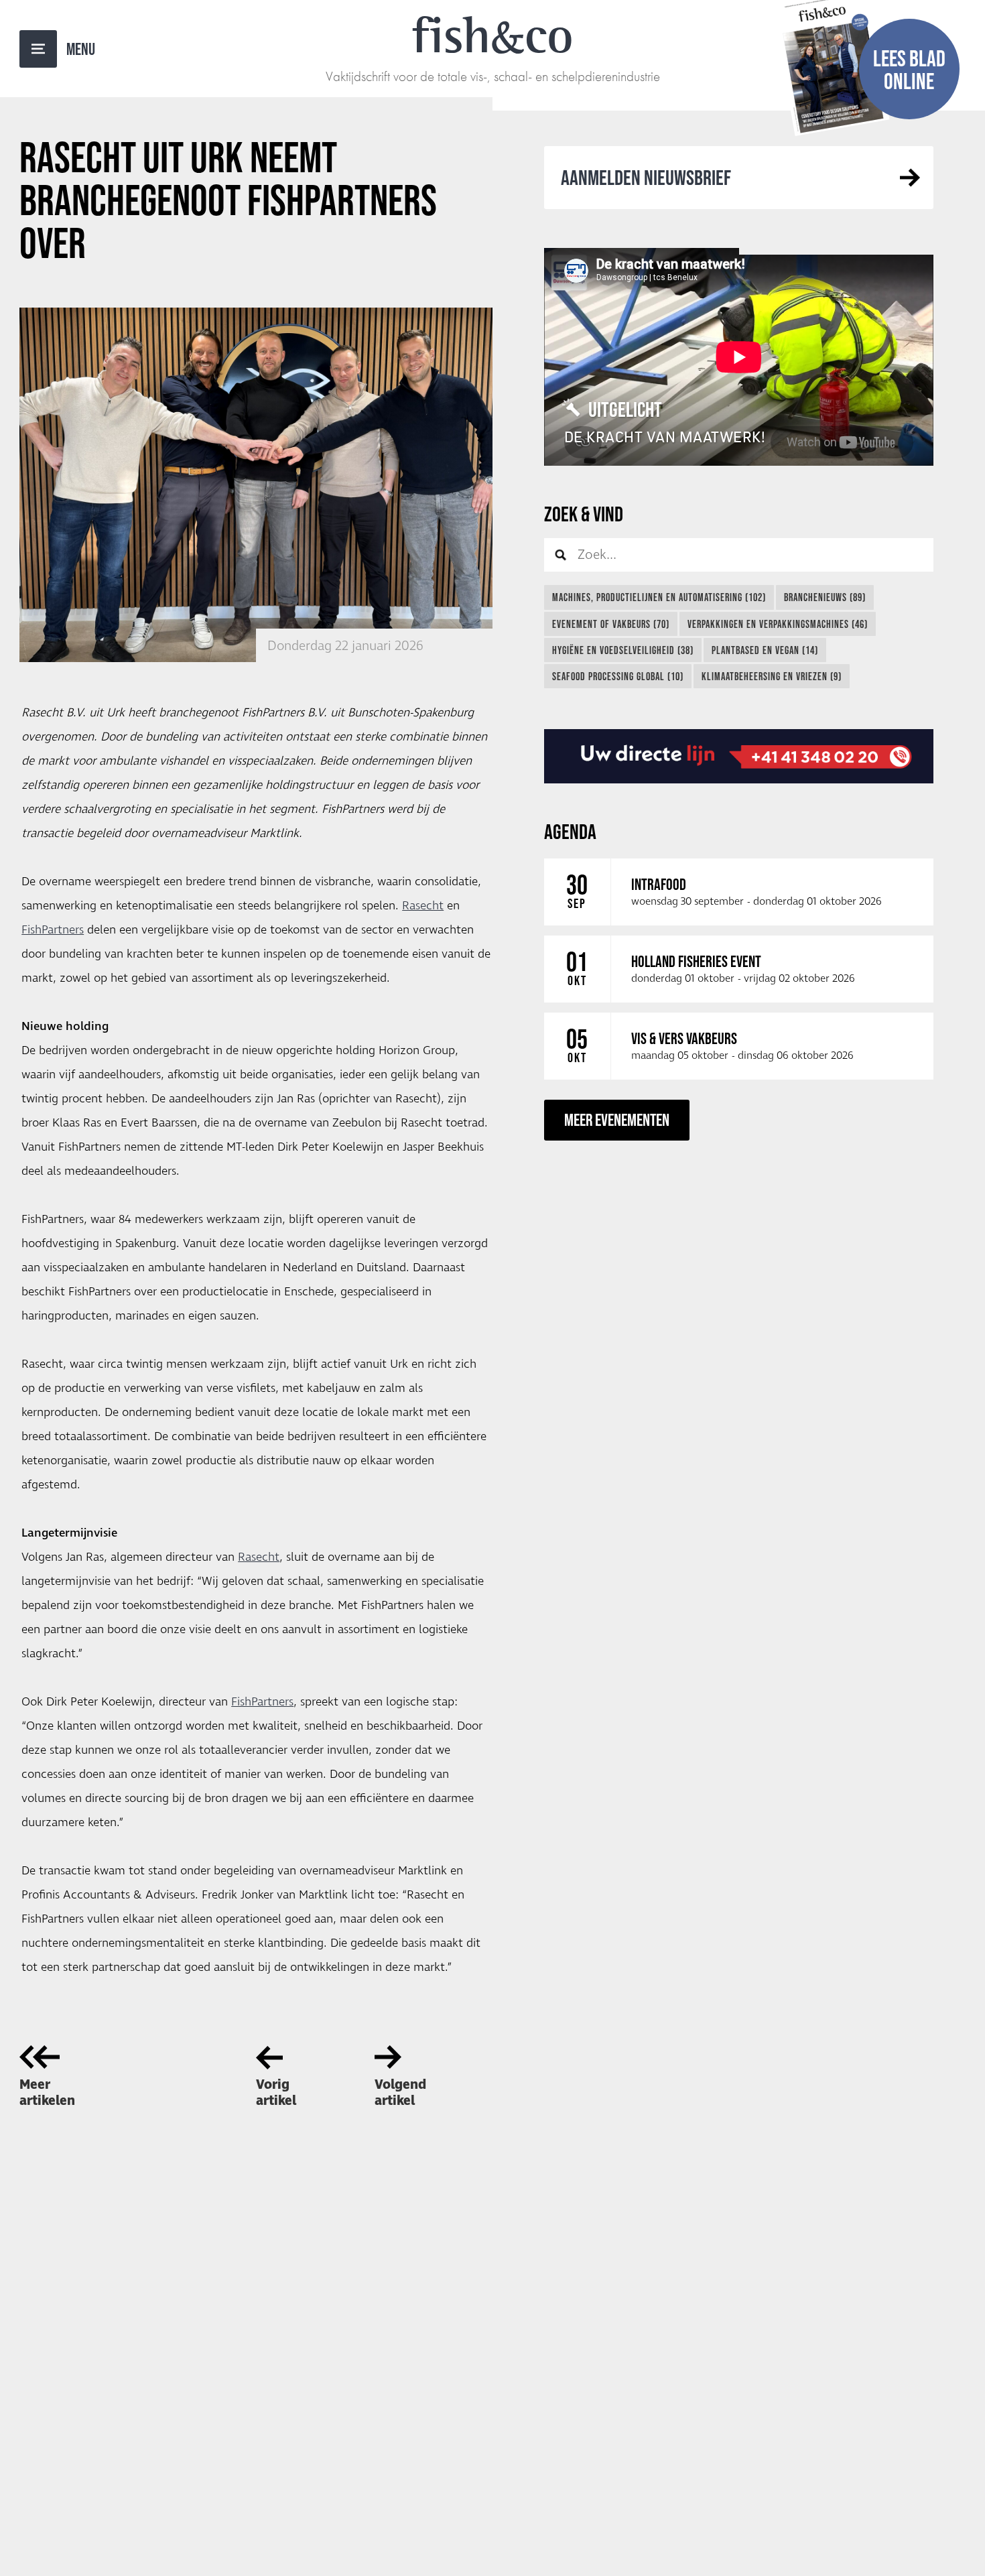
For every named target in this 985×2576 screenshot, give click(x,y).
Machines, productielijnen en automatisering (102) (659, 597)
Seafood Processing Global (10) (618, 676)
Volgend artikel (400, 2093)
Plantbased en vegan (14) (765, 650)
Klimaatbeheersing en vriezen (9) (772, 676)
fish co (492, 35)
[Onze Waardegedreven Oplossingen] (739, 757)
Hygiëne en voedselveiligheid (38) (623, 650)
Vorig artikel (276, 2093)
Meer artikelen (47, 2093)
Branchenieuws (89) (825, 597)
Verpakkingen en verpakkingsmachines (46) (778, 624)
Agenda (570, 831)
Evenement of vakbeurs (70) (611, 624)
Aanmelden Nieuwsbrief (646, 177)
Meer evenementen (617, 1119)
